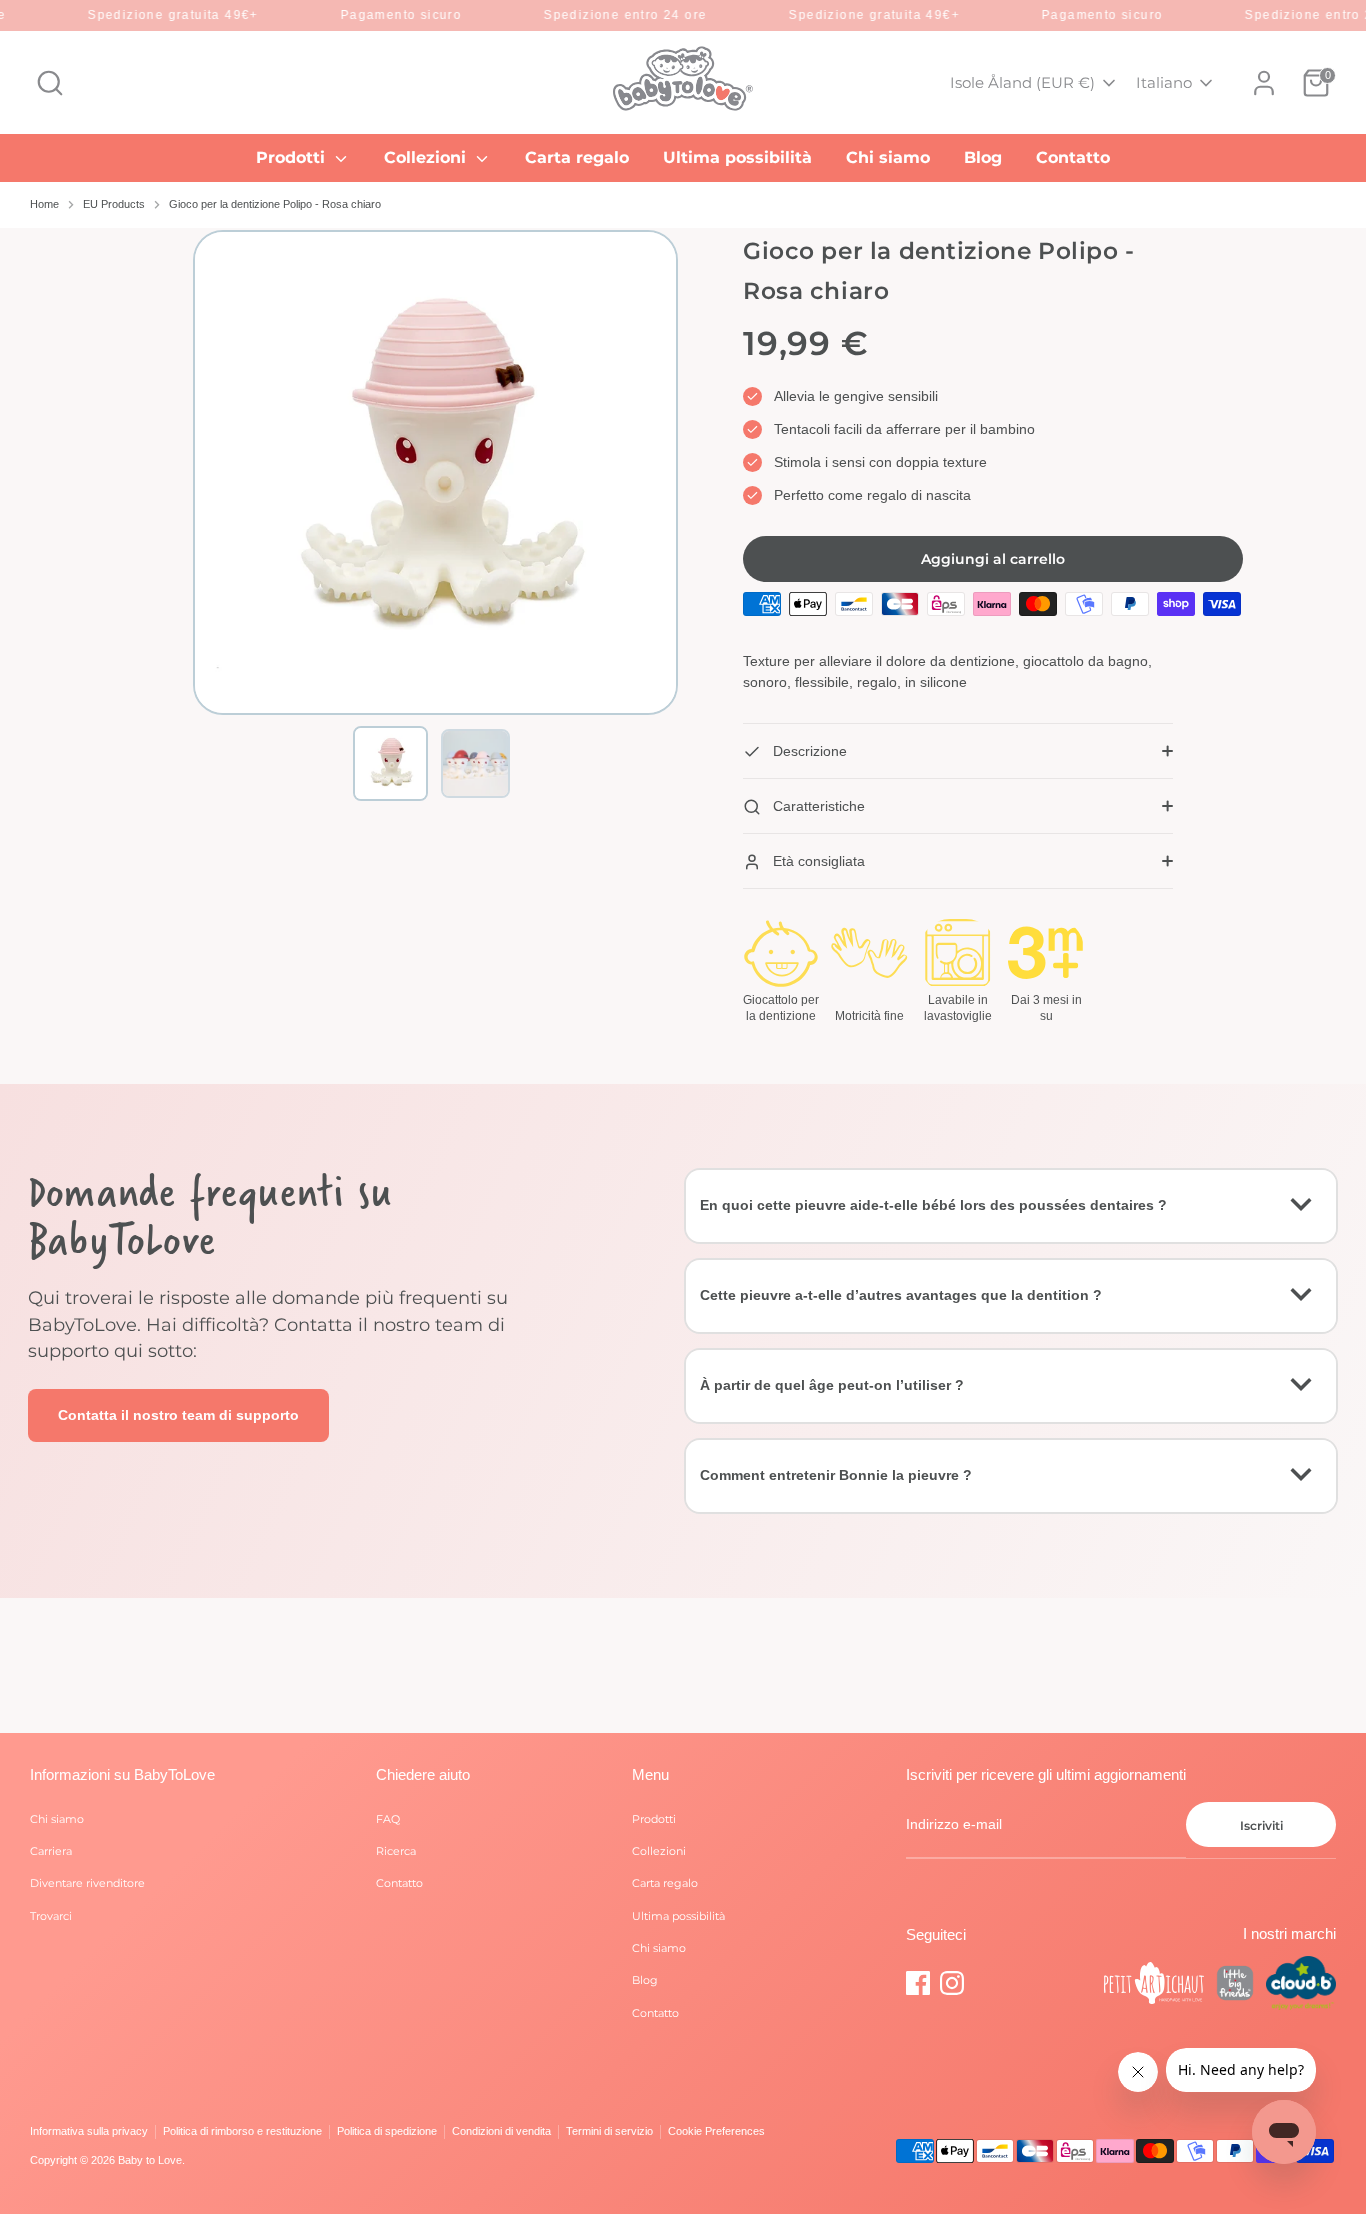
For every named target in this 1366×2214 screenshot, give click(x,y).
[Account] (1264, 83)
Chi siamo (888, 157)
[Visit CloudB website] (1301, 1985)
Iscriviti (1261, 1825)
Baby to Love (150, 2160)
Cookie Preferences (716, 2131)
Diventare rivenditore (87, 1883)
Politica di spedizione (387, 2131)
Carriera (51, 1851)
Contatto (1073, 157)
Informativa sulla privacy (89, 2131)
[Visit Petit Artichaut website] (1154, 1986)
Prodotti (293, 157)
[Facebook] (918, 1983)
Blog (983, 157)
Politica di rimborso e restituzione (242, 2131)
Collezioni (427, 157)
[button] (390, 763)
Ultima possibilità (737, 157)
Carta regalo (577, 157)
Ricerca (396, 1851)
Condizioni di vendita (501, 2131)
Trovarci (51, 1916)
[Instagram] (952, 1983)
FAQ (388, 1819)
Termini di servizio (609, 2131)
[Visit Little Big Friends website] (1235, 1986)
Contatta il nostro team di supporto (178, 1415)
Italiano (1164, 82)
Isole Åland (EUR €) (1022, 82)
